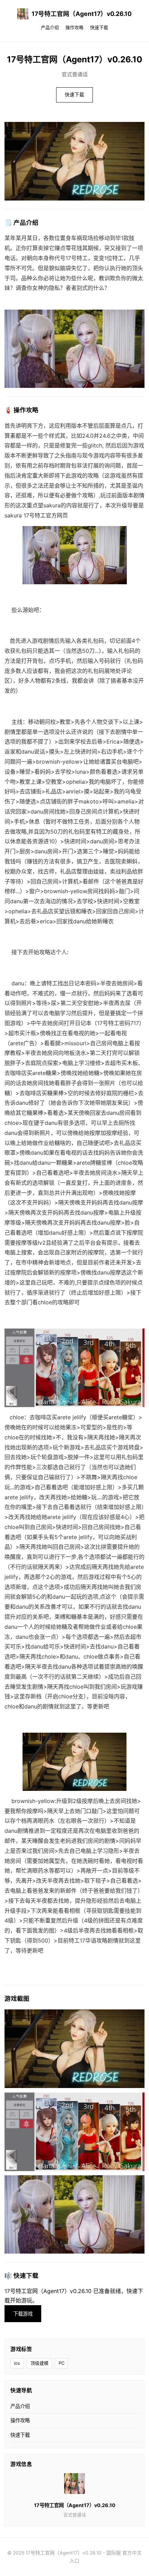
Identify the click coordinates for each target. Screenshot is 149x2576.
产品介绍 (50, 28)
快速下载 (99, 28)
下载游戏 (23, 2314)
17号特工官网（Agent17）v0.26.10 (82, 14)
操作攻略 (74, 28)
